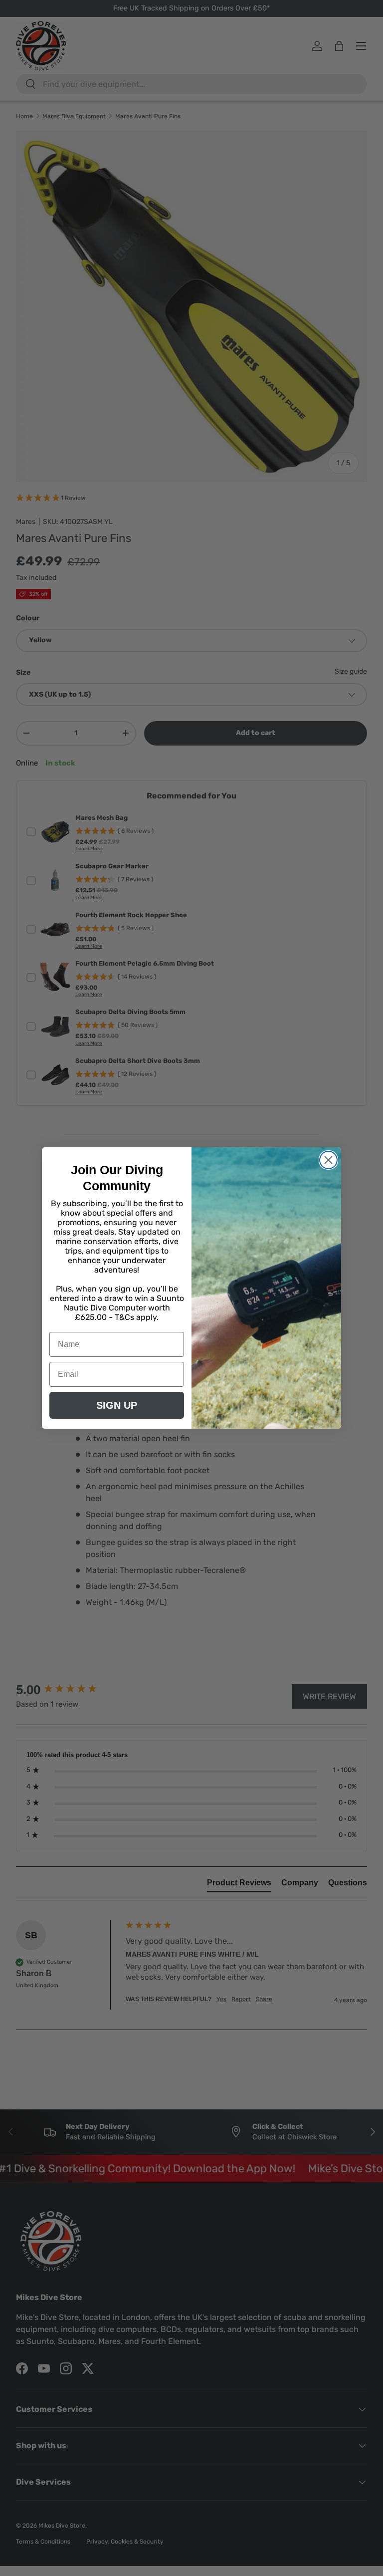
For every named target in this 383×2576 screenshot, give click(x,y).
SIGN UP (117, 1405)
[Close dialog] (328, 1160)
